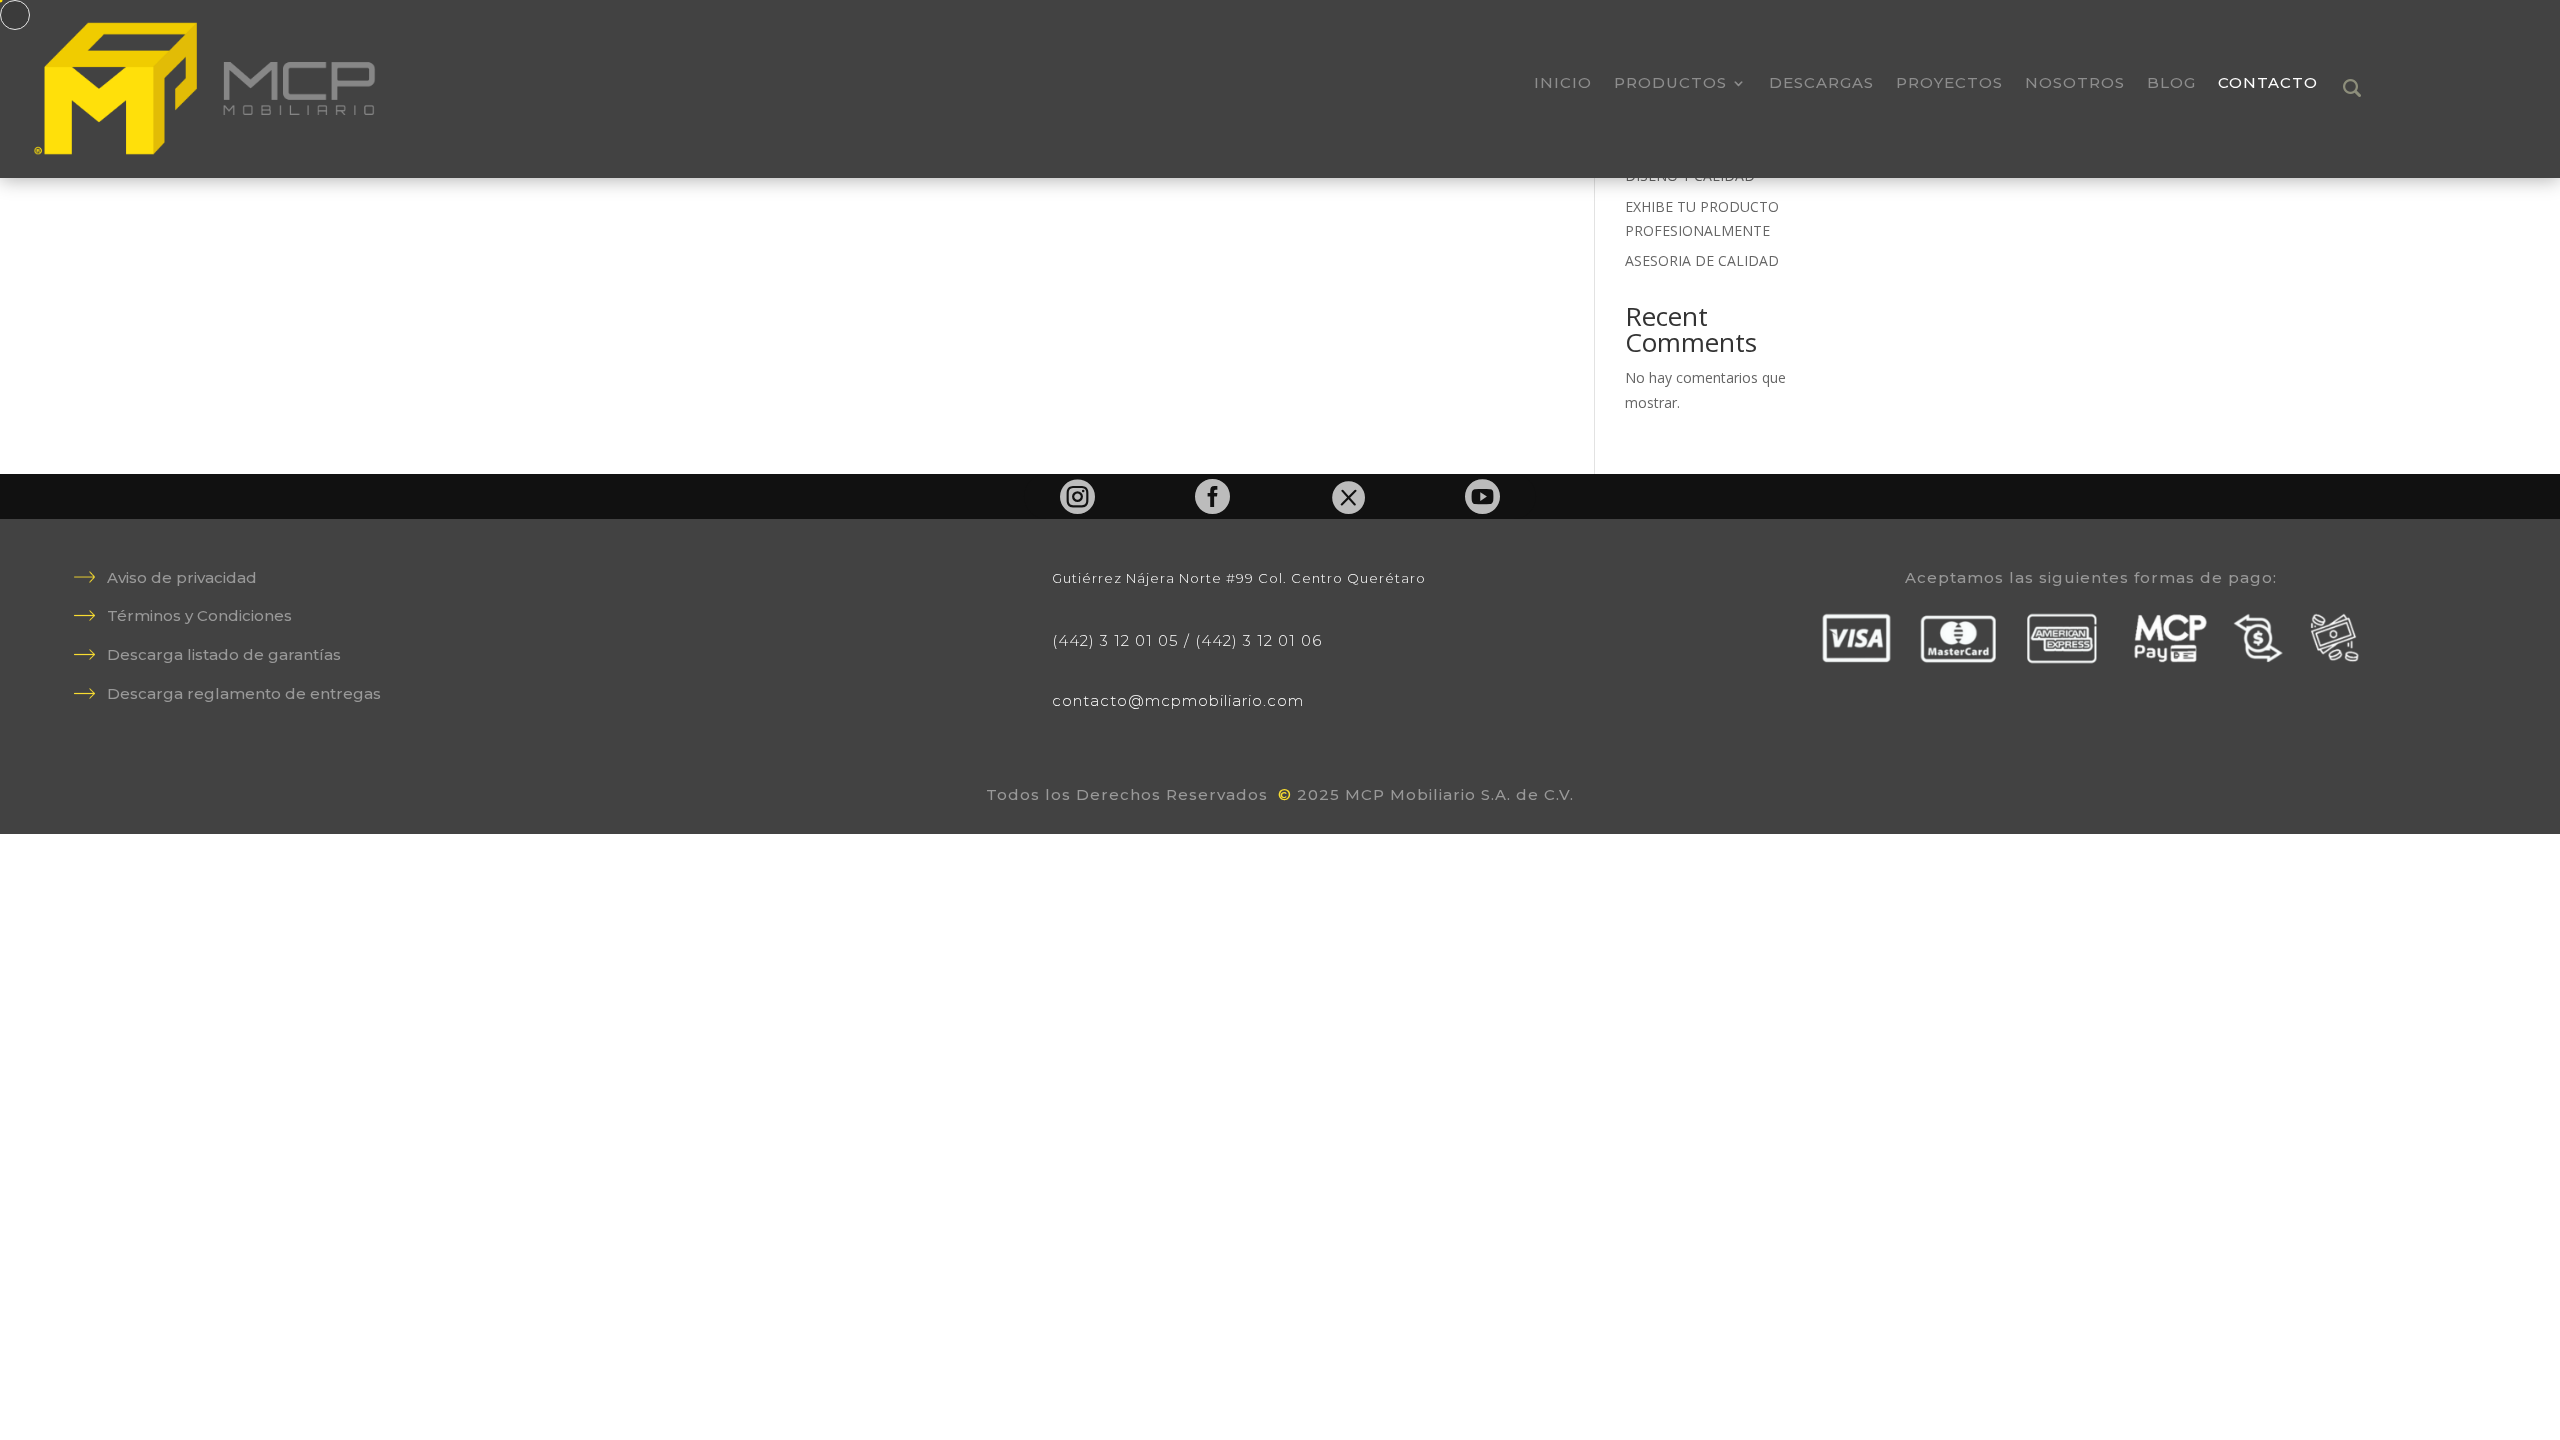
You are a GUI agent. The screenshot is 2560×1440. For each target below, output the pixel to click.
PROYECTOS (1949, 84)
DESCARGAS (1821, 84)
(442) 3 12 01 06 (1258, 640)
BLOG (2171, 84)
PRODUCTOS (1670, 84)
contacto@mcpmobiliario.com (1178, 700)
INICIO (1563, 84)
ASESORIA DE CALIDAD (1702, 260)
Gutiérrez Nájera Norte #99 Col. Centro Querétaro (1239, 578)
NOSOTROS (2075, 84)
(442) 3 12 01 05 (1115, 640)
